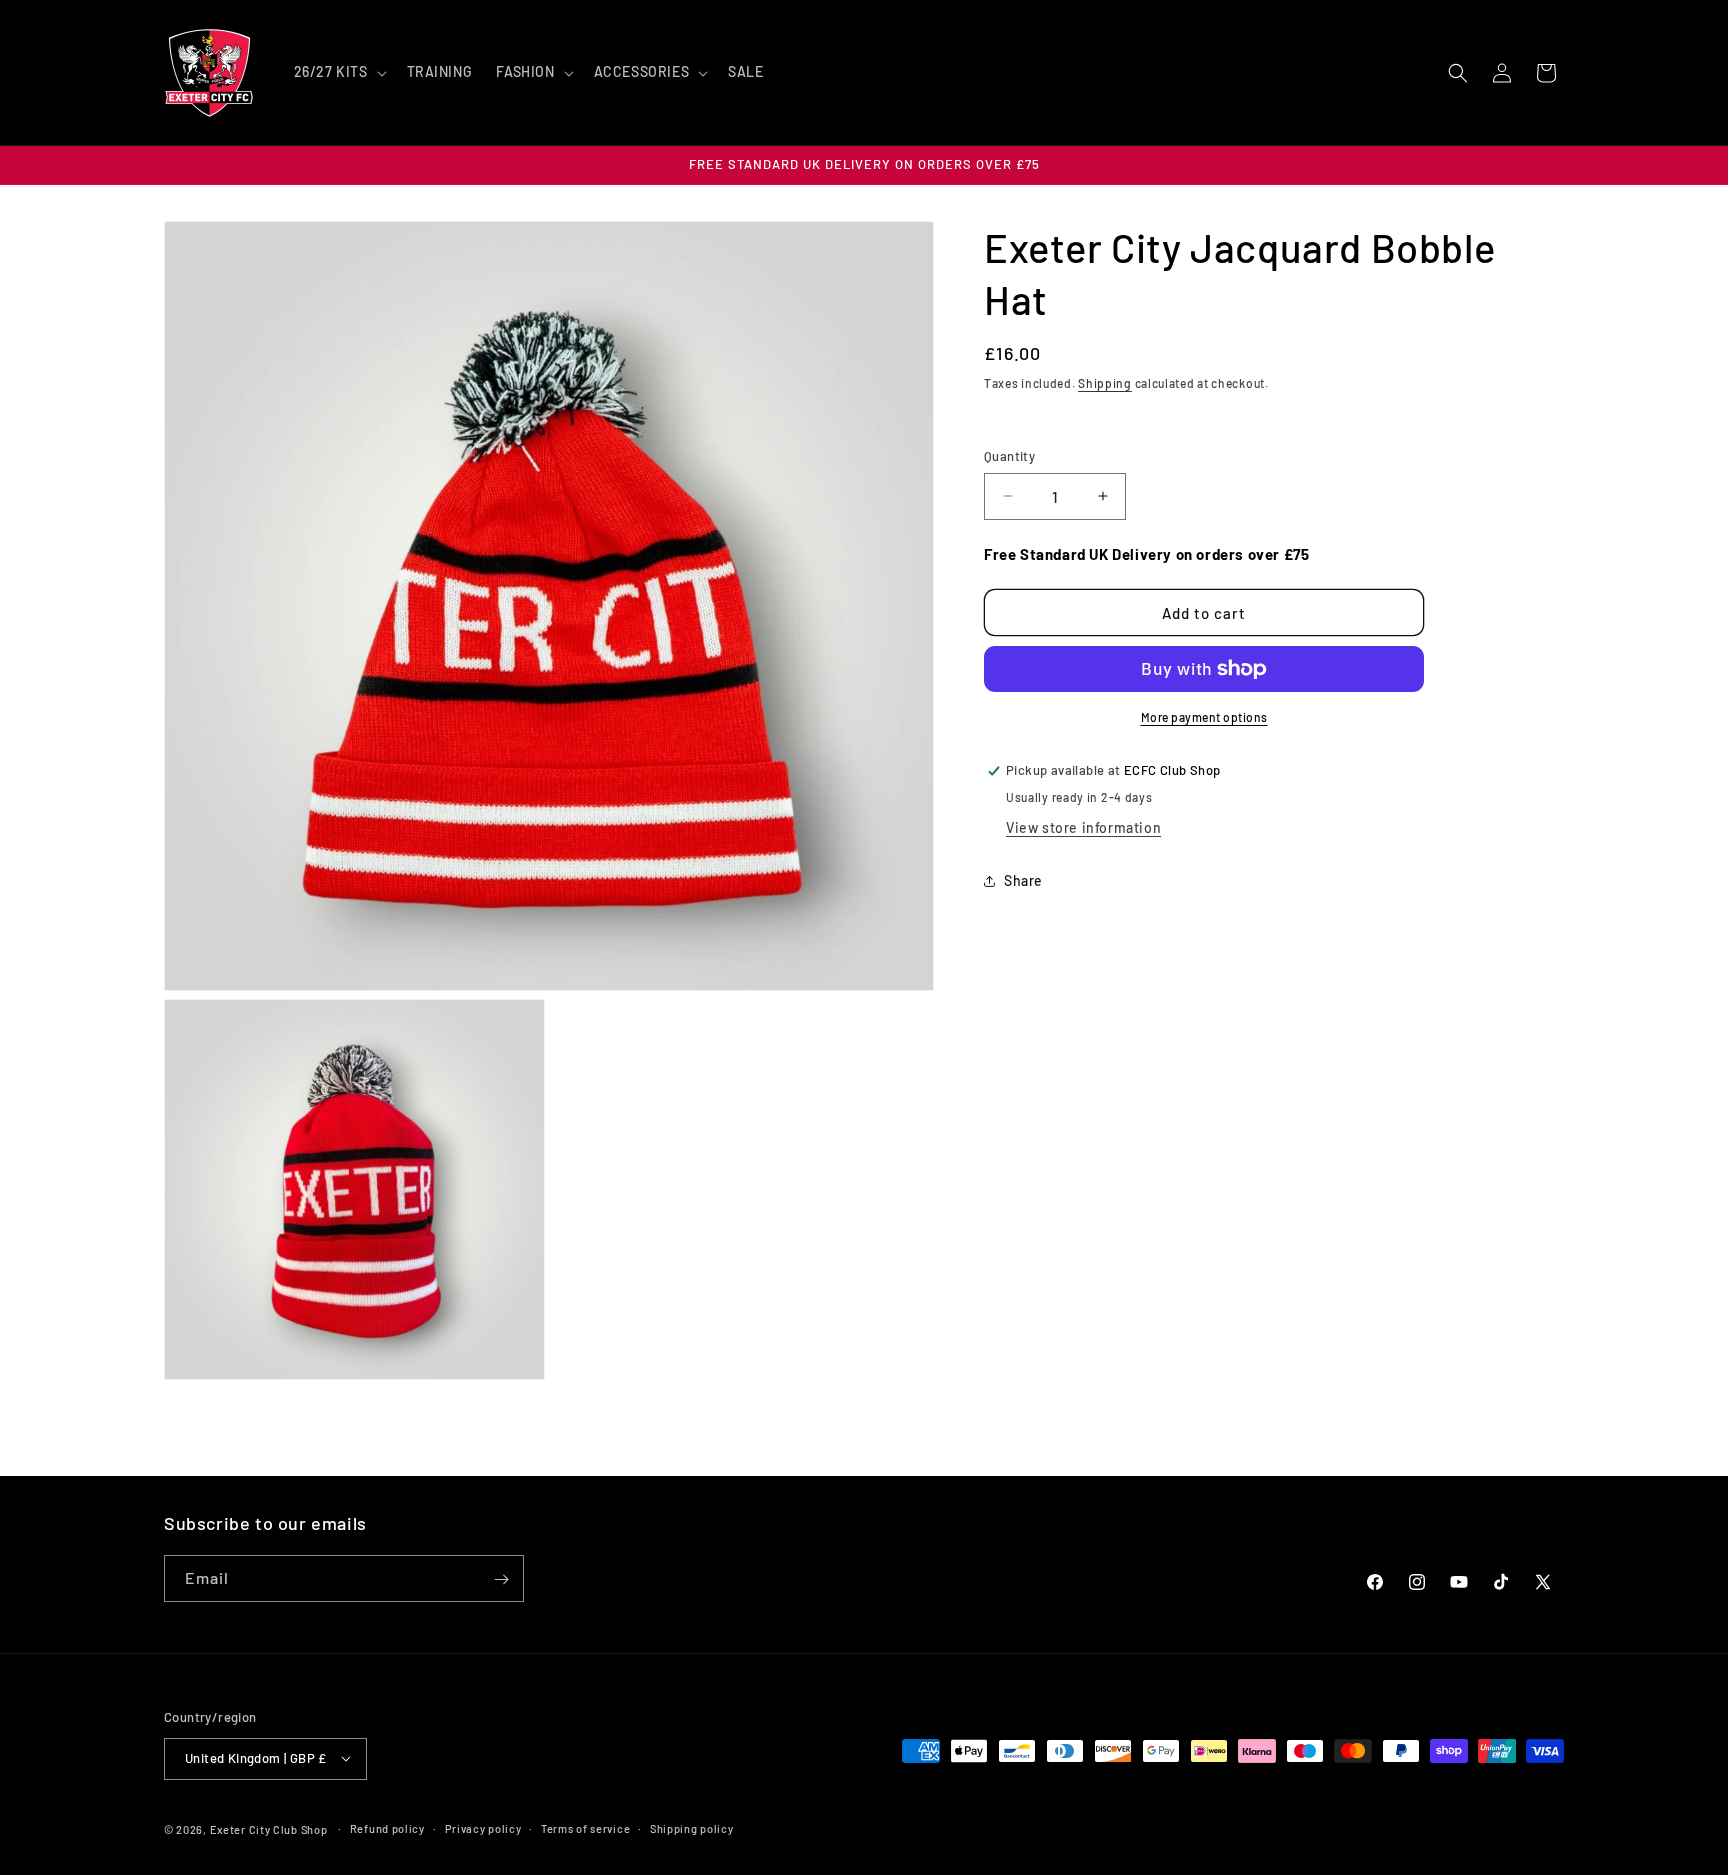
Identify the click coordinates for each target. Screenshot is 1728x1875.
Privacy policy (483, 1827)
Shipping (1105, 383)
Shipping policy (692, 1827)
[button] (338, 72)
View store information (1083, 827)
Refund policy (387, 1827)
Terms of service (585, 1827)
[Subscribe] (501, 1579)
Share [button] (1023, 881)
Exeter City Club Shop (269, 1828)
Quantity (1009, 456)
